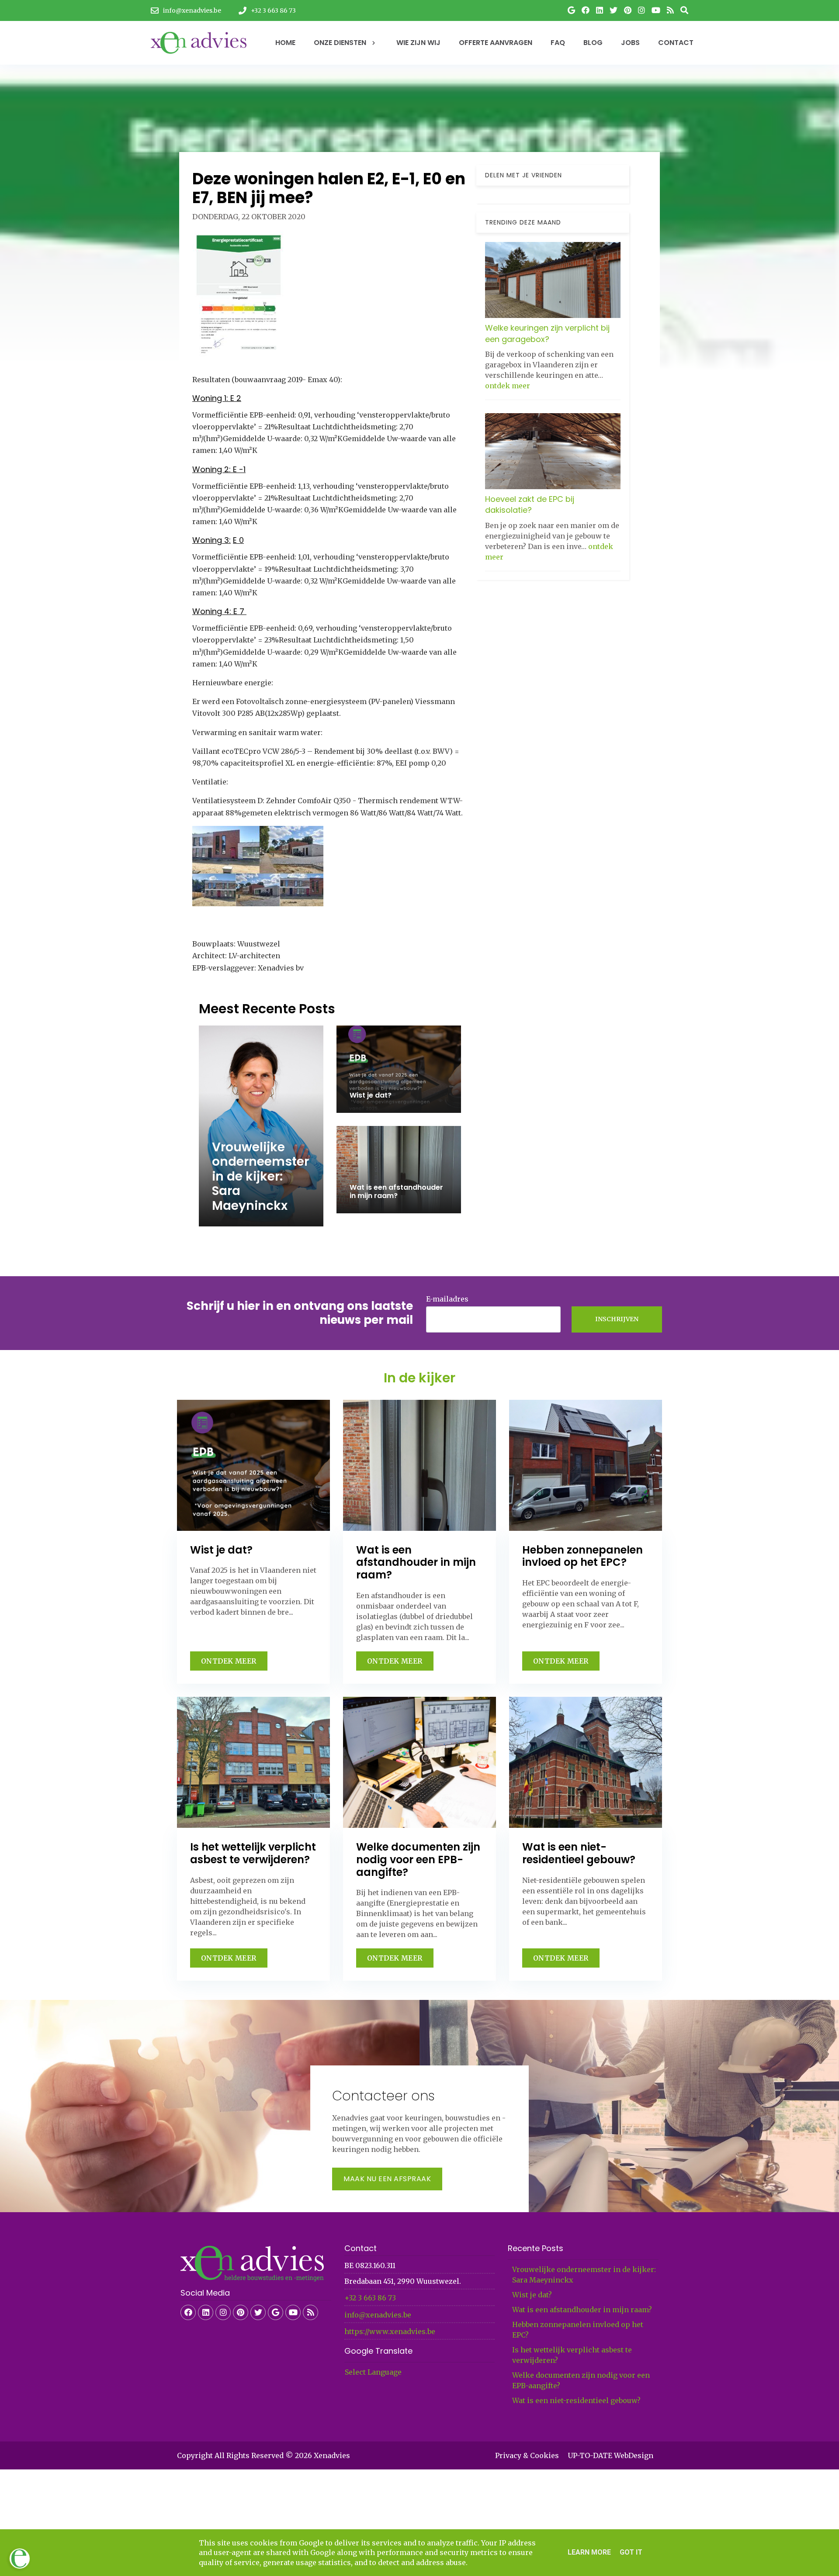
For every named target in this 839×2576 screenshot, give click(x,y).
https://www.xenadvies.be (390, 2331)
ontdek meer (508, 385)
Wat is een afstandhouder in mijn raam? (582, 2310)
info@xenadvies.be (378, 2315)
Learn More (589, 2552)
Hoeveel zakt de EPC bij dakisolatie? (530, 504)
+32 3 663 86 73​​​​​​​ (370, 2298)
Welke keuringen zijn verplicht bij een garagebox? (547, 333)
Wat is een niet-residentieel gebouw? (576, 2400)
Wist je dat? (532, 2295)
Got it (631, 2552)
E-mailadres (447, 1299)
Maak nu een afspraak (387, 2179)
